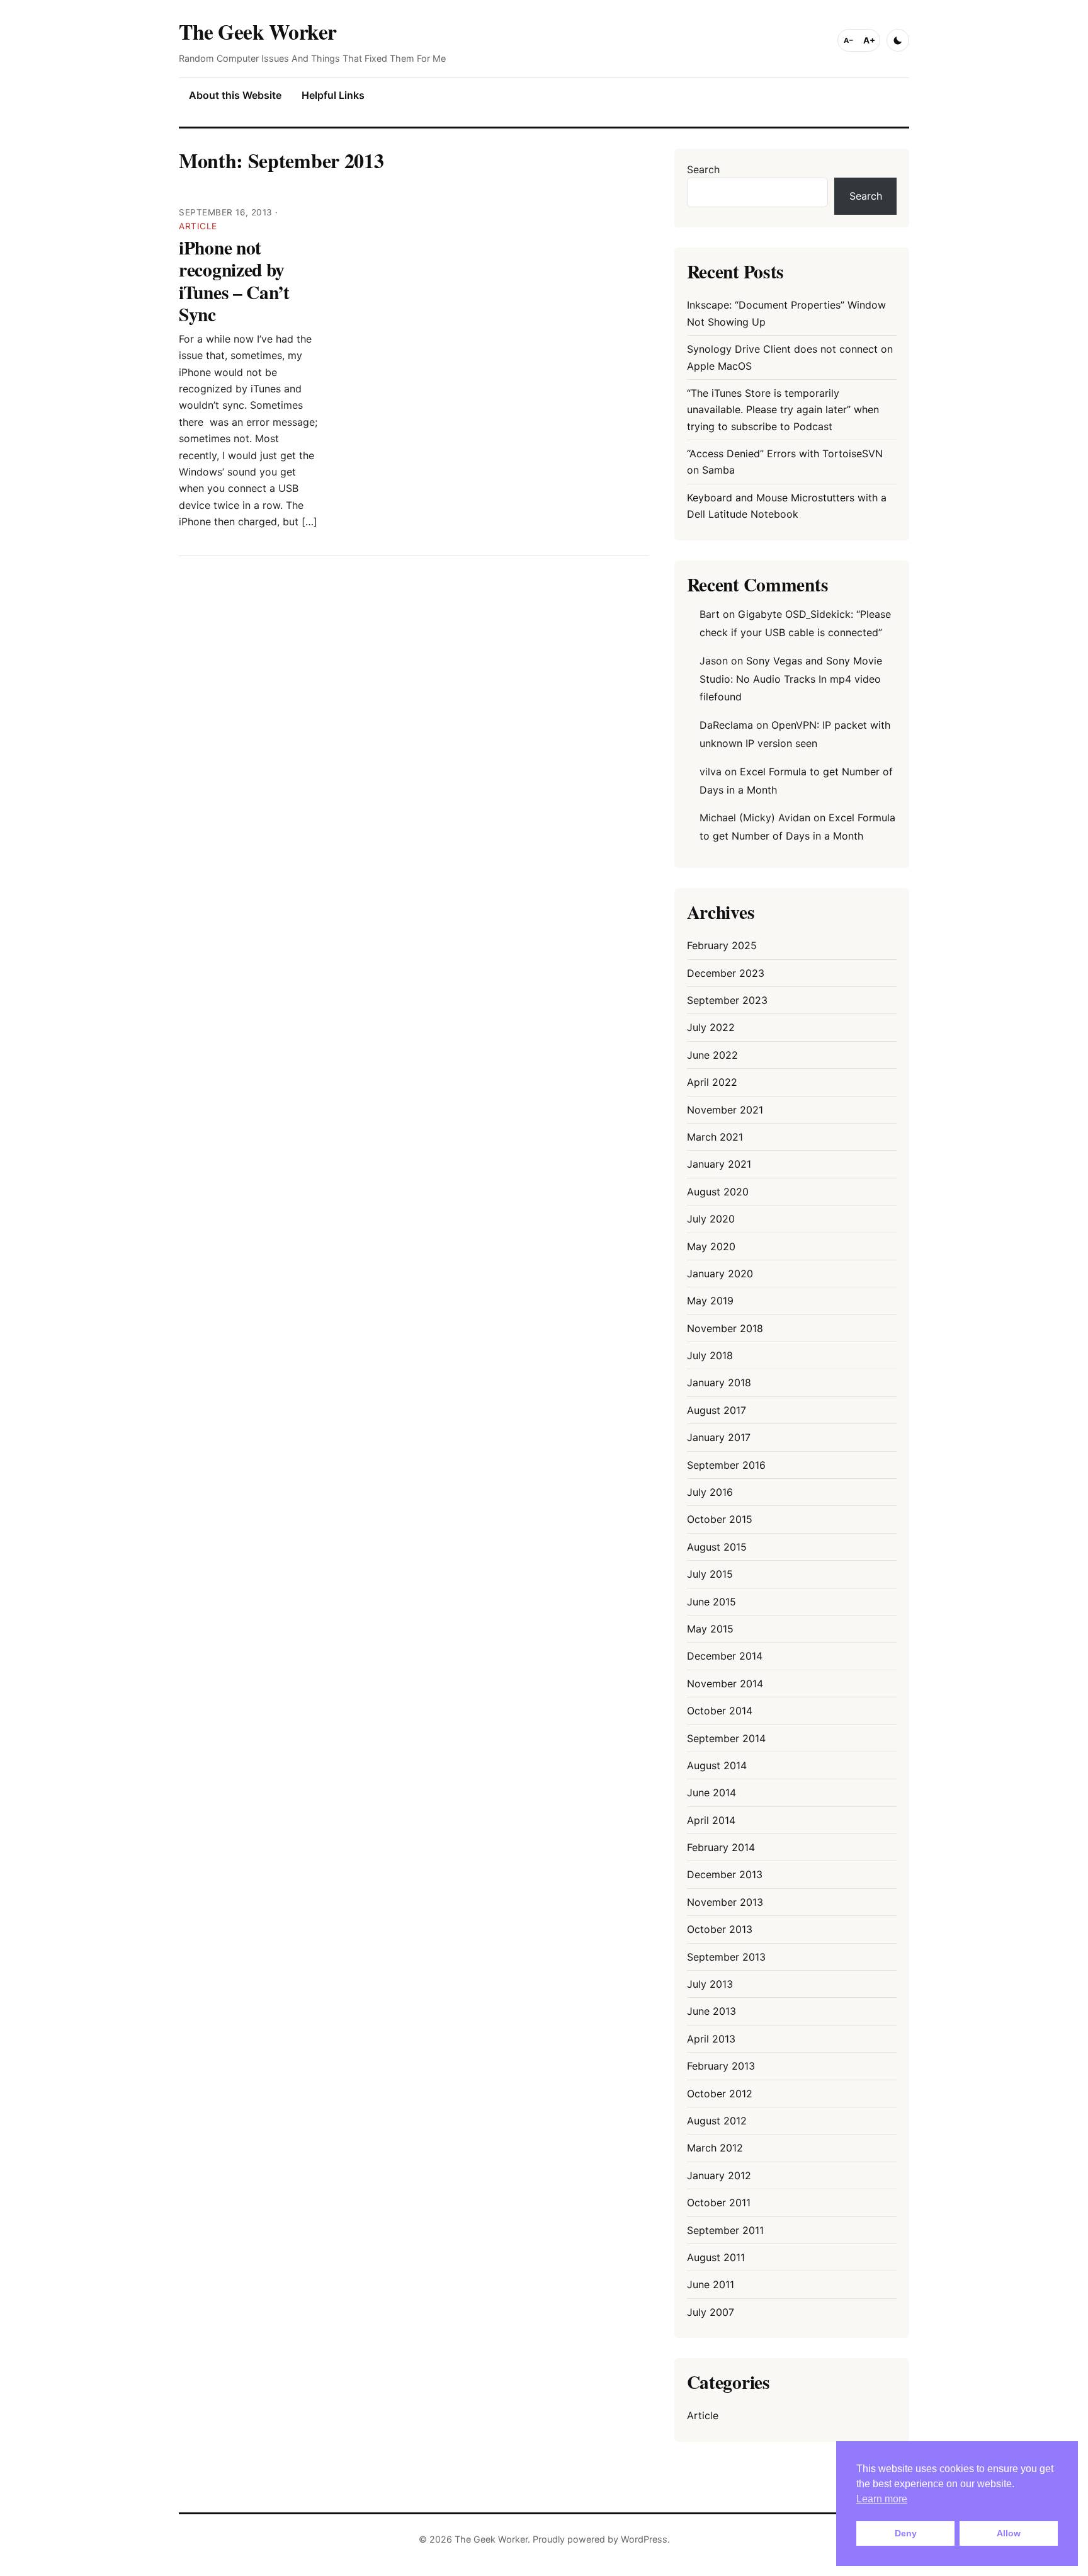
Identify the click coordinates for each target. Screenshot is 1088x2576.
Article (198, 226)
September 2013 (726, 1957)
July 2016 (710, 1492)
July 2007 (711, 2312)
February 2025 (722, 945)
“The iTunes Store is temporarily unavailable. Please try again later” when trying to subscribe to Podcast (783, 410)
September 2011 (725, 2230)
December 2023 (726, 973)
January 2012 (719, 2175)
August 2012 (717, 2121)
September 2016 (726, 1465)
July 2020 (711, 1219)
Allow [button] (1009, 2533)
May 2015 (710, 1629)
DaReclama (726, 725)
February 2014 (721, 1847)
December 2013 (725, 1874)
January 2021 (719, 1164)
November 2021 (725, 1110)
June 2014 (711, 1792)
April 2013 (711, 2039)
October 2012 (720, 2094)
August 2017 (717, 1410)
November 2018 (725, 1328)
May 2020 (711, 1246)
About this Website (235, 95)
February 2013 (721, 2066)
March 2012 (715, 2148)
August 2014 (717, 1765)
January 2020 (720, 1274)
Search (703, 169)
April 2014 (711, 1820)
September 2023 (727, 1000)
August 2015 (717, 1547)
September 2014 (726, 1738)
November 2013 (725, 1902)
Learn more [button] (882, 2499)
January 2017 (719, 1437)
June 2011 (711, 2284)
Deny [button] (906, 2533)
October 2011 (719, 2203)
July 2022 (711, 1027)
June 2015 (711, 1602)
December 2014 (725, 1656)
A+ (869, 40)
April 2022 (712, 1082)
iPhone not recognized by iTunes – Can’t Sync (234, 281)
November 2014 (725, 1684)
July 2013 (710, 1984)
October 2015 (720, 1519)
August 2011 (716, 2257)
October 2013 (720, 1929)
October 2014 (720, 1711)
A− (849, 40)
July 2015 (710, 1574)
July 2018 (710, 1355)
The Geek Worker (258, 31)
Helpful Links (333, 95)
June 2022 (712, 1055)
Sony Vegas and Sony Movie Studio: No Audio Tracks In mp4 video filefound (791, 679)
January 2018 (719, 1382)
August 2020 (718, 1192)
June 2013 (711, 2011)
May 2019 (710, 1301)
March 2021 (715, 1137)
